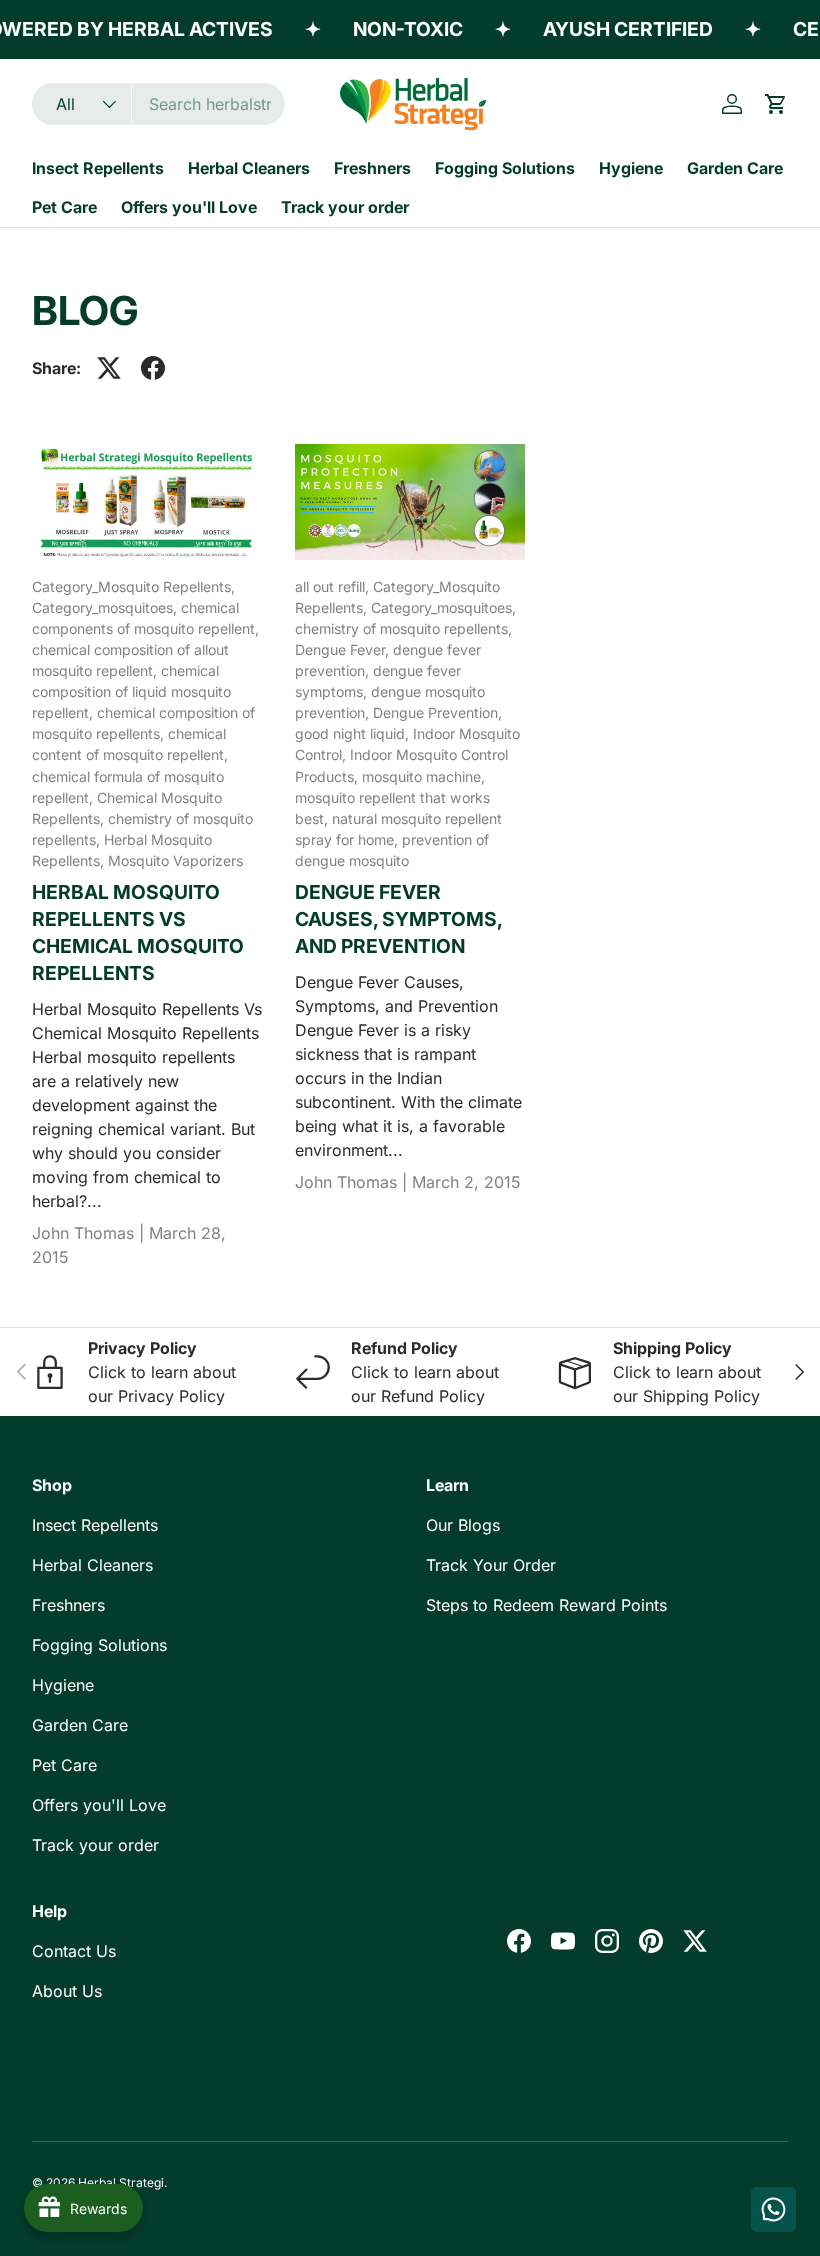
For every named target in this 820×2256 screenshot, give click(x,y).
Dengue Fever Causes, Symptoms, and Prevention (398, 919)
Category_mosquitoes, (106, 607)
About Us (67, 1991)
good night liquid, (354, 733)
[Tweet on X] (109, 368)
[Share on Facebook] (153, 368)
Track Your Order (491, 1565)
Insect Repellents (98, 168)
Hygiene (631, 168)
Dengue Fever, (344, 649)
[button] (776, 104)
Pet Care (64, 207)
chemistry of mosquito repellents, (403, 628)
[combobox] (158, 104)
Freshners (372, 168)
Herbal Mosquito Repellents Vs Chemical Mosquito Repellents (138, 932)
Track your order (345, 207)
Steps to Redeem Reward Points (546, 1605)
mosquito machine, (423, 776)
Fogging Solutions (505, 168)
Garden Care (735, 168)
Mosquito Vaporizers (175, 860)
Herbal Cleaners (249, 168)
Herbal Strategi (121, 2182)
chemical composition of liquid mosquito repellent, (131, 691)
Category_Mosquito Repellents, (133, 586)
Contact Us (74, 1951)
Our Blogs (463, 1525)
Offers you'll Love (189, 207)
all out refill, (334, 586)
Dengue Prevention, (437, 712)
